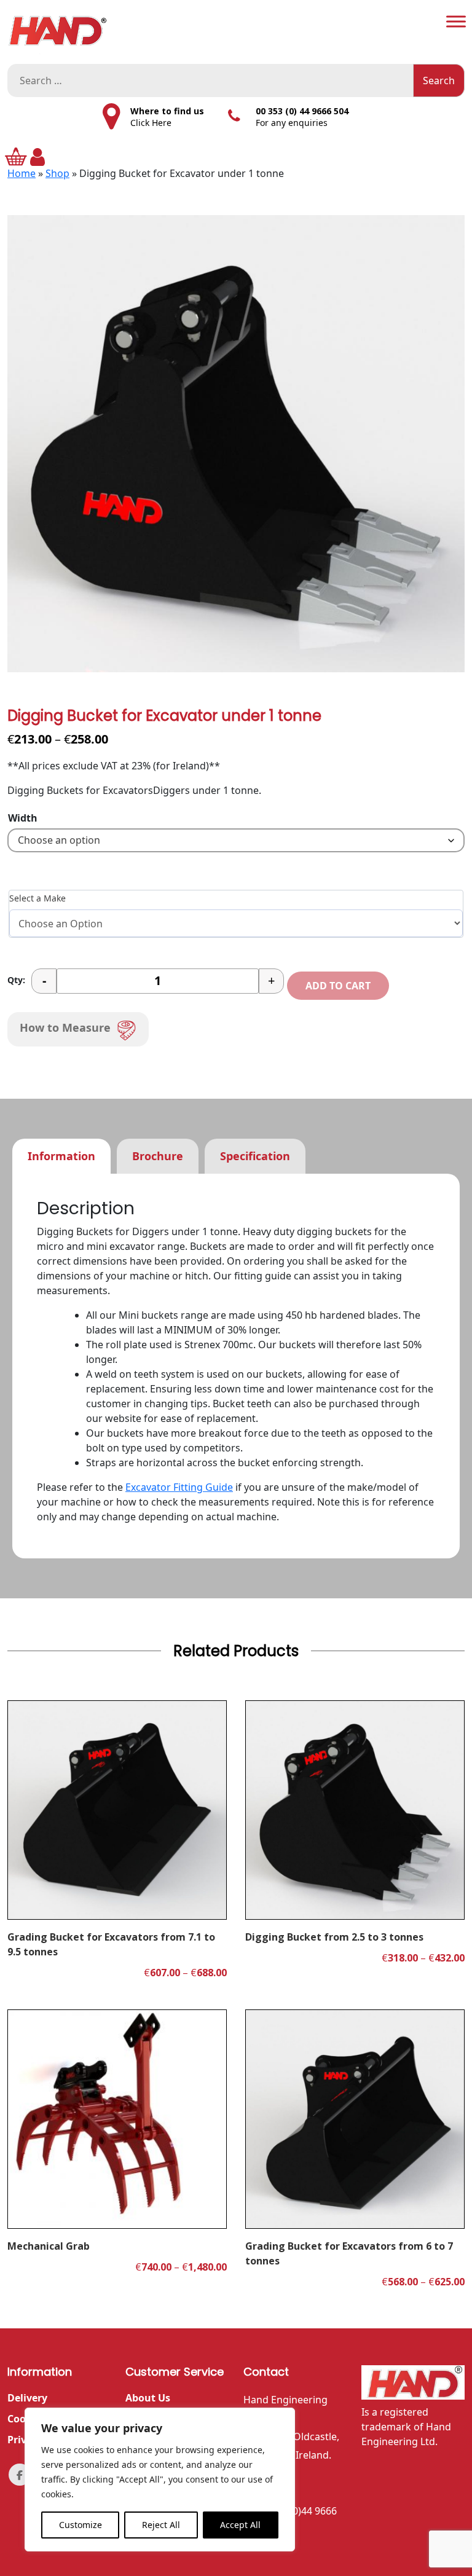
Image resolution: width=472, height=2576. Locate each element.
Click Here (151, 123)
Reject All (161, 2525)
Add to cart (338, 986)
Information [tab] (61, 1156)
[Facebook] (20, 2475)
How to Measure (65, 1027)
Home (22, 173)
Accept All (240, 2525)
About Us (148, 2398)
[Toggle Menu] (456, 21)
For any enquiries (292, 123)
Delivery (27, 2398)
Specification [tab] (255, 1156)
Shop (57, 173)
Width (23, 818)
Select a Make (37, 898)
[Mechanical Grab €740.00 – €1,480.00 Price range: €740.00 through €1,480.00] (117, 2119)
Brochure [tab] (158, 1156)
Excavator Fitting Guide (179, 1487)
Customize (81, 2525)
